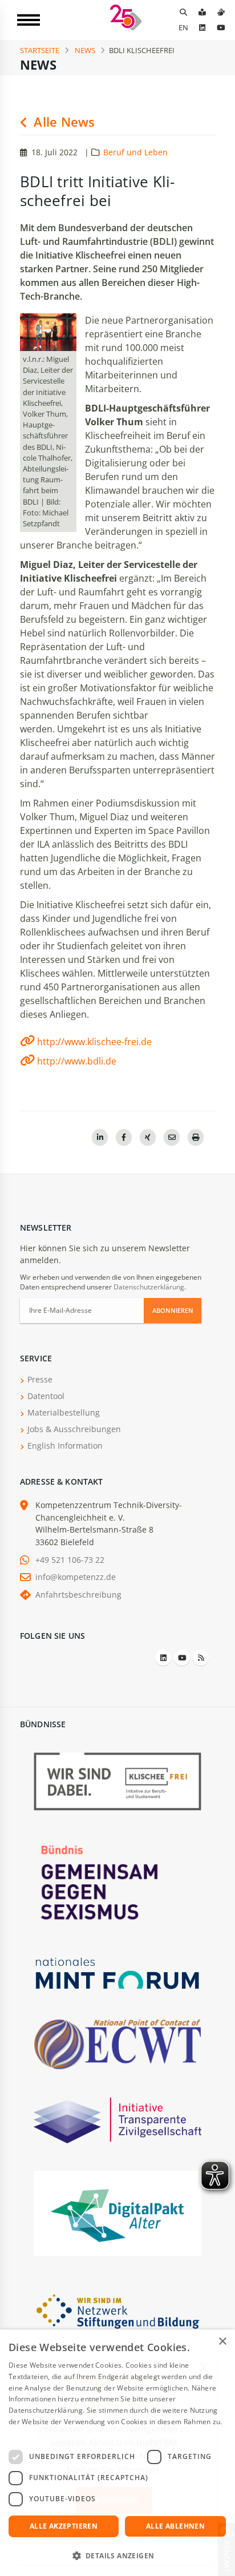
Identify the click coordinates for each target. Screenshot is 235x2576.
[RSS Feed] (201, 1658)
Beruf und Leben (135, 152)
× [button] (222, 2342)
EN (183, 27)
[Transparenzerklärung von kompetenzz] (117, 2120)
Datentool (46, 1396)
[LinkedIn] (202, 27)
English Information (65, 1446)
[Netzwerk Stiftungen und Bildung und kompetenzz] (117, 2310)
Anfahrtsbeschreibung (78, 1595)
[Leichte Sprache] (202, 12)
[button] (117, 2556)
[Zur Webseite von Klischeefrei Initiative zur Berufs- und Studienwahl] (117, 1781)
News (85, 50)
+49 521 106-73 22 (70, 1560)
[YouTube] (221, 27)
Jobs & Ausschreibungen (74, 1429)
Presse (40, 1379)
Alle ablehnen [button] (175, 2526)
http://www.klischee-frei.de (94, 1042)
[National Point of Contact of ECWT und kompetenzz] (117, 2044)
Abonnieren (173, 1310)
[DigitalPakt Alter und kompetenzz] (117, 2212)
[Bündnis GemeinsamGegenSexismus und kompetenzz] (117, 1882)
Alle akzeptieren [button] (64, 2526)
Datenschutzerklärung (149, 1287)
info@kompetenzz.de (76, 1577)
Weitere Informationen (46, 2433)
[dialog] (117, 2453)
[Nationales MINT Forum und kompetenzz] (117, 1972)
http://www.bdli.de (77, 1061)
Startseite (40, 50)
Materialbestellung (64, 1412)
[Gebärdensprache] (221, 12)
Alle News (62, 122)
